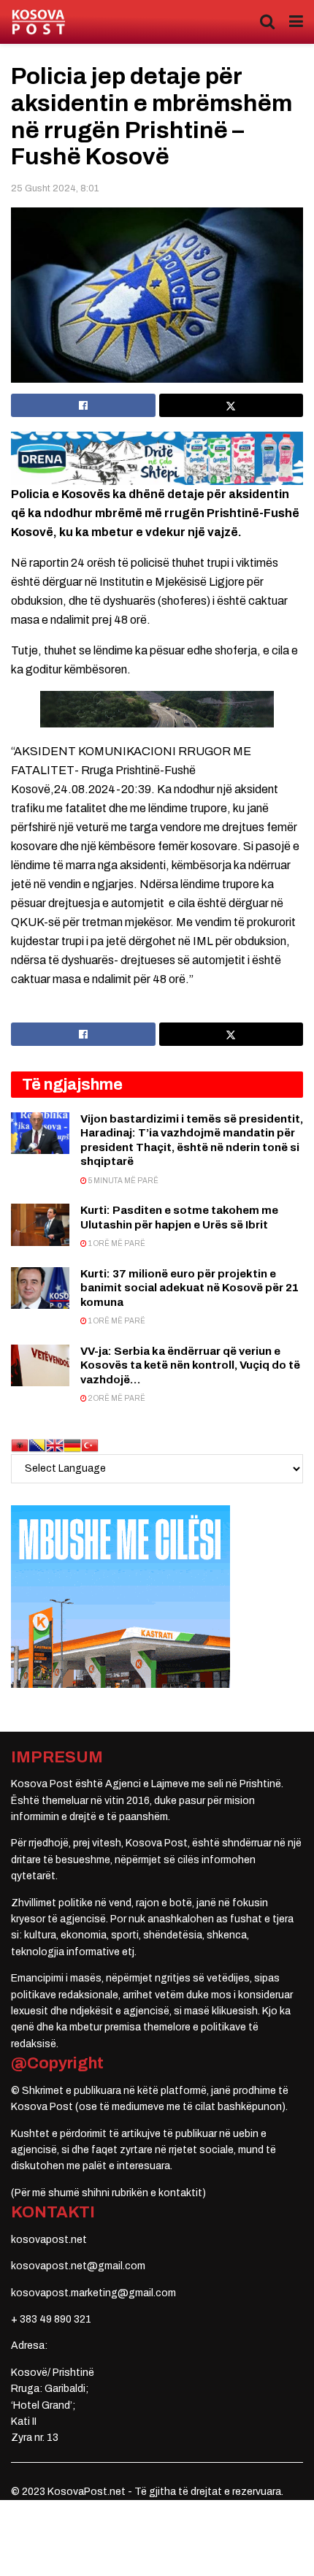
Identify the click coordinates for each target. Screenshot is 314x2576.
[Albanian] (20, 1444)
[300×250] (120, 1595)
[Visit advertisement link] (157, 458)
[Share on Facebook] (83, 405)
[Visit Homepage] (38, 22)
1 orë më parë (116, 1243)
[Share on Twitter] (231, 405)
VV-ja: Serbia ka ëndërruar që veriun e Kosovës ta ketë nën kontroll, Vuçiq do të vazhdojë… (190, 1365)
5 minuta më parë (123, 1181)
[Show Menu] (296, 22)
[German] (72, 1444)
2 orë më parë (116, 1398)
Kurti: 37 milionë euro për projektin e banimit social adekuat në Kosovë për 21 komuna (189, 1288)
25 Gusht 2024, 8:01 (55, 188)
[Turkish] (90, 1444)
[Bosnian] (37, 1444)
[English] (55, 1444)
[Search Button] (267, 22)
